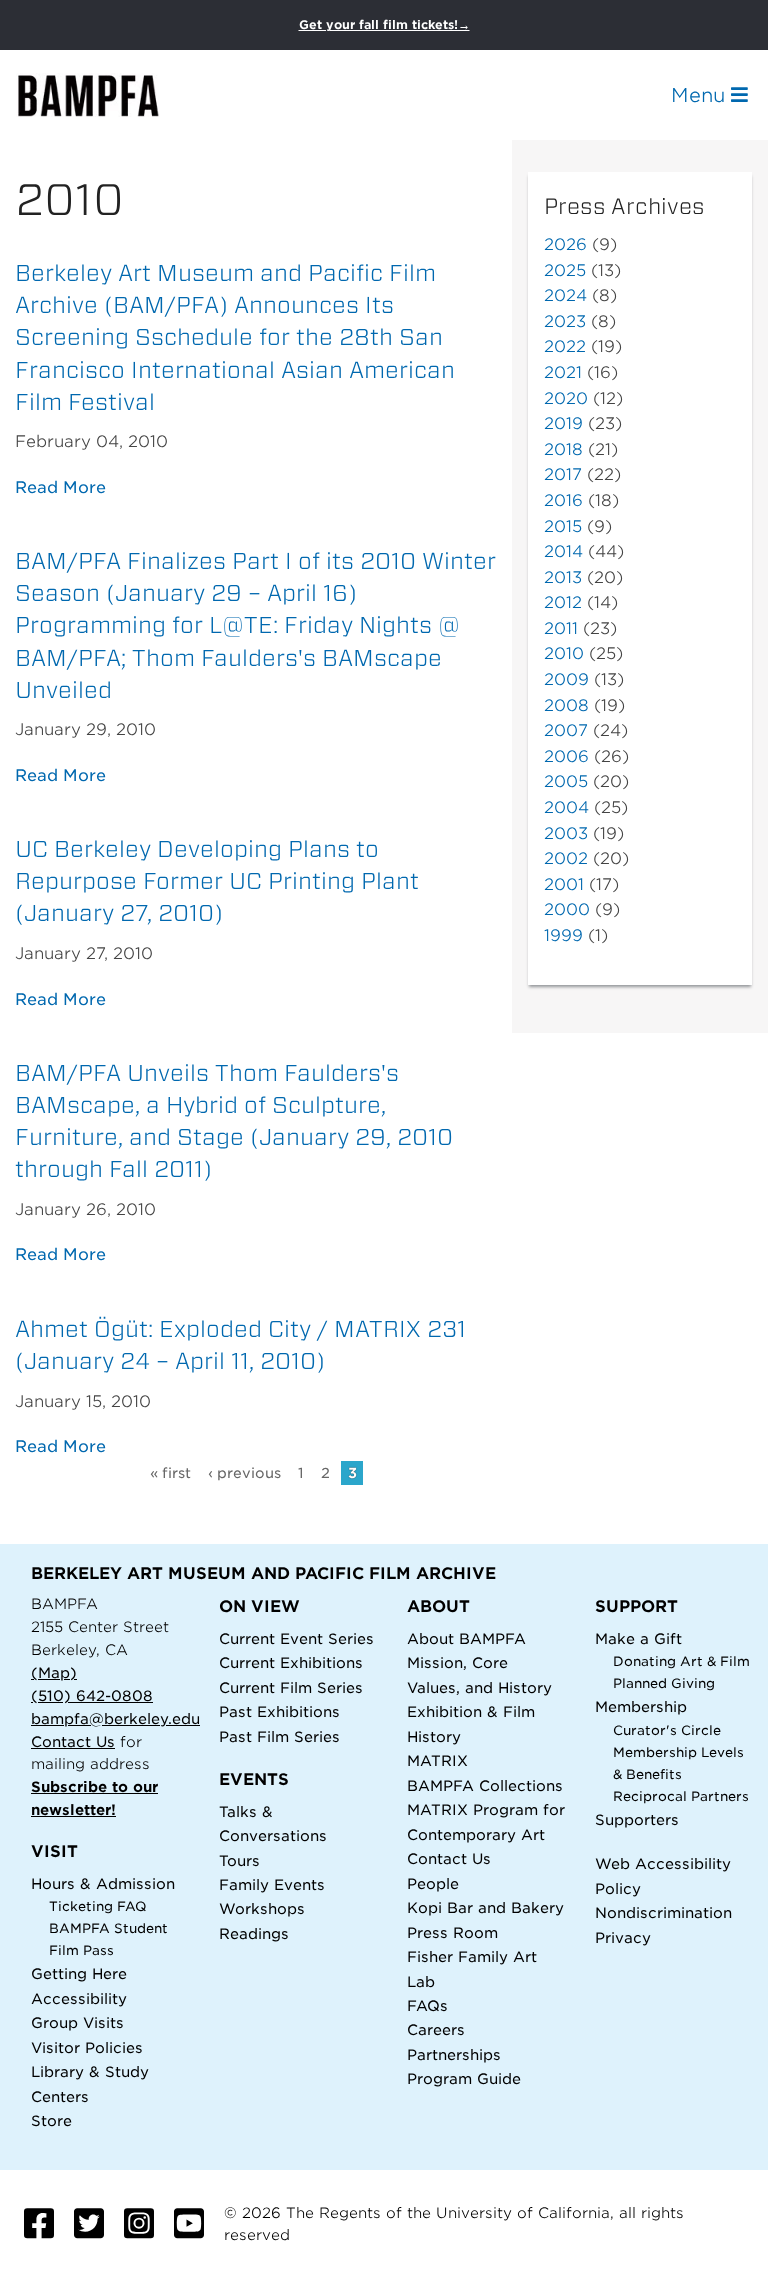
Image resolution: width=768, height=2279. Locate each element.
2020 (566, 398)
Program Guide (464, 2078)
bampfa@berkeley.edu (115, 1718)
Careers (436, 2029)
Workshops (262, 1908)
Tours (239, 1860)
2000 (567, 909)
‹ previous (244, 1473)
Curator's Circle (667, 1730)
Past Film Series (279, 1736)
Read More (60, 487)
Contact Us (73, 1741)
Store (51, 2120)
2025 (565, 270)
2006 (566, 756)
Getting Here (79, 1973)
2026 (565, 244)
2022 (565, 346)
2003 (566, 833)
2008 (566, 705)
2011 (561, 628)
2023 (565, 321)
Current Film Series (291, 1687)
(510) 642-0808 (92, 1695)
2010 (564, 653)
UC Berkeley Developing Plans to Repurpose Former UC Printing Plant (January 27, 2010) (217, 881)
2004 (566, 807)
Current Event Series (296, 1638)
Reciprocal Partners (681, 1796)
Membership (641, 1706)
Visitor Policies (87, 2047)
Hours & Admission (103, 1883)
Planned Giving (664, 1683)
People (433, 1883)
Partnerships (454, 2054)
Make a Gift (638, 1638)
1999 (563, 935)
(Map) (54, 1672)
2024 (565, 295)
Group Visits (77, 2022)
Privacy (623, 1937)
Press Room (452, 1932)
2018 (563, 449)
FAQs (427, 2005)
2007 (566, 730)
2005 (566, 781)
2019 (563, 423)
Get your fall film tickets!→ (384, 24)
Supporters (637, 1819)
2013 (563, 577)
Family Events (272, 1884)
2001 (564, 884)
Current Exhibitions (291, 1662)
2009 (566, 679)
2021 (563, 372)
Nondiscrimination (663, 1912)
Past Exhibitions (279, 1711)
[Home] (106, 95)
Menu (701, 95)
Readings (254, 1933)
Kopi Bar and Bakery (485, 1907)
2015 (563, 526)
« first (170, 1473)
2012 (563, 602)
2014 (563, 551)
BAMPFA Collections (485, 1785)
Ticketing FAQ (98, 1906)
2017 (563, 474)
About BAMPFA (466, 1638)
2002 (566, 858)
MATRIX (437, 1760)
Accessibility (79, 1998)
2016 (563, 500)
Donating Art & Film (681, 1661)
